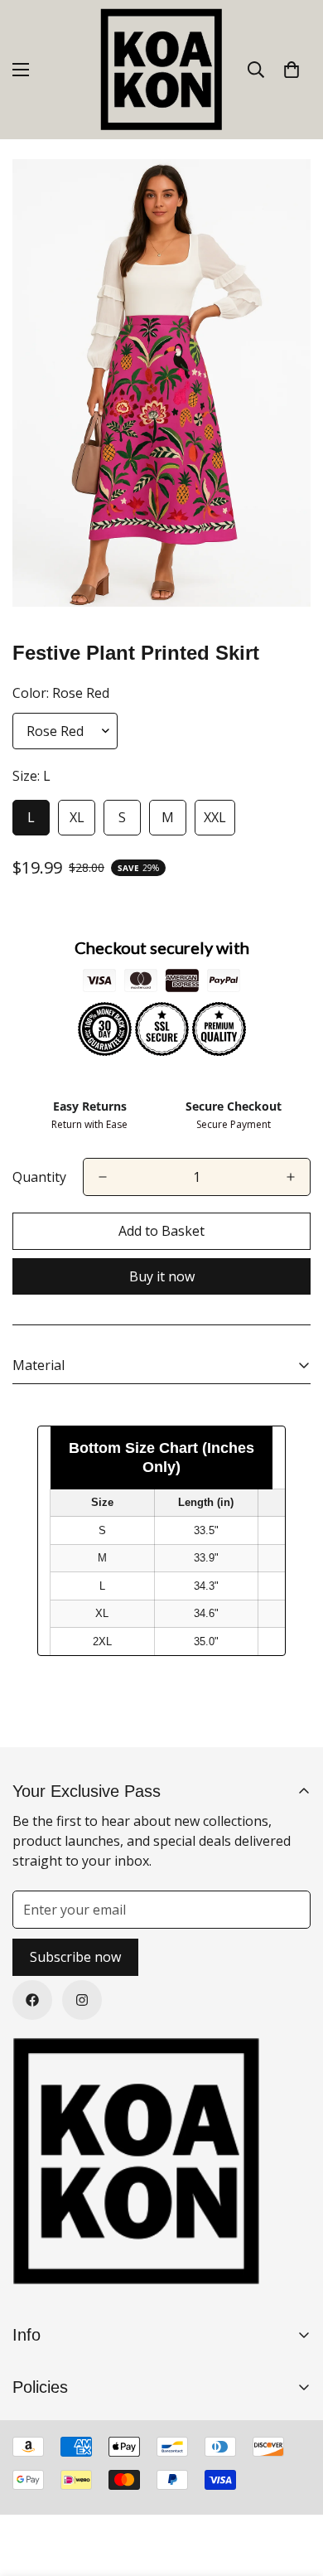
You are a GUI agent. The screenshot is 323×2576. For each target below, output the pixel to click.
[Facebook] (32, 2000)
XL (77, 817)
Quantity (39, 1177)
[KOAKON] (161, 70)
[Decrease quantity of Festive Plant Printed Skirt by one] (103, 1177)
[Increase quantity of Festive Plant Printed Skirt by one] (291, 1177)
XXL (215, 817)
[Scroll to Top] (293, 2488)
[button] (292, 70)
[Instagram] (82, 2000)
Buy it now (162, 1276)
